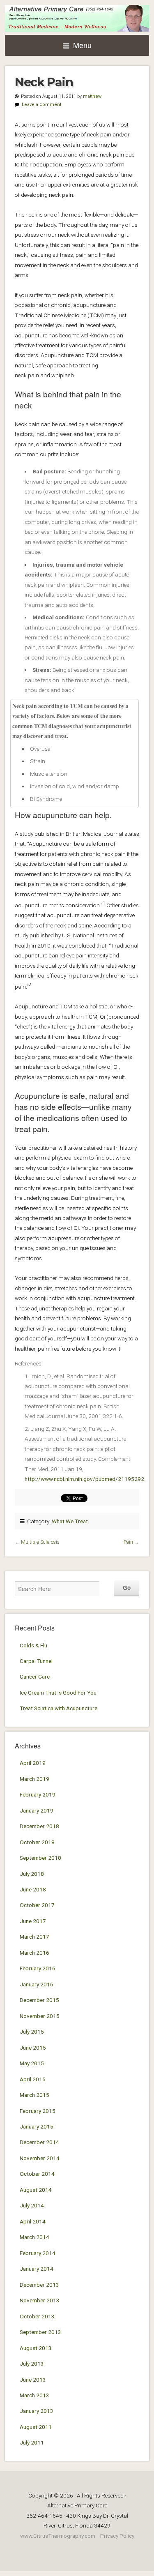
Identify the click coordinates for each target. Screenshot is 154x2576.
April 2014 (33, 2221)
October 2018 (37, 1842)
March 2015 (34, 2095)
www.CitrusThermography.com (58, 2536)
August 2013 (36, 2348)
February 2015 (38, 2111)
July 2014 (32, 2205)
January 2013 (37, 2411)
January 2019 (37, 1810)
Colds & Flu (33, 1645)
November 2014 (40, 2158)
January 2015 (37, 2126)
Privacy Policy (117, 2536)
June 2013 (33, 2380)
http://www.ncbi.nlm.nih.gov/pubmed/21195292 (84, 1479)
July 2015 (32, 2032)
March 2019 (34, 1779)
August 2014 (36, 2190)
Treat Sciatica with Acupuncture (59, 1708)
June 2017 (33, 1921)
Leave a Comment (41, 105)
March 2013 (34, 2395)
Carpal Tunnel (36, 1661)
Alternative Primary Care (77, 18)
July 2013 (32, 2364)
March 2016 (34, 1953)
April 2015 (33, 2079)
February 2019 (38, 1794)
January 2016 (37, 1984)
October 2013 (37, 2316)
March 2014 (34, 2237)
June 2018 (33, 1889)
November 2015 (40, 2016)
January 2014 (37, 2269)
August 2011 (36, 2427)
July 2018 (32, 1874)
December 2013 (39, 2285)
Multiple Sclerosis (40, 1542)
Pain (128, 1542)
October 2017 (37, 1905)
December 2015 (39, 2000)
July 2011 (32, 2442)
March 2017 (34, 1937)
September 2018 (40, 1858)
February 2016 (38, 1968)
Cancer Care (35, 1677)
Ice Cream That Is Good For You (58, 1693)
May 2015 (32, 2063)
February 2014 (38, 2253)
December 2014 (39, 2142)
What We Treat (70, 1521)
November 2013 (40, 2300)
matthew (92, 96)
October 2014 (37, 2174)
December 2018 (39, 1826)
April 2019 (33, 1763)
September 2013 (40, 2332)
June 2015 (33, 2048)
